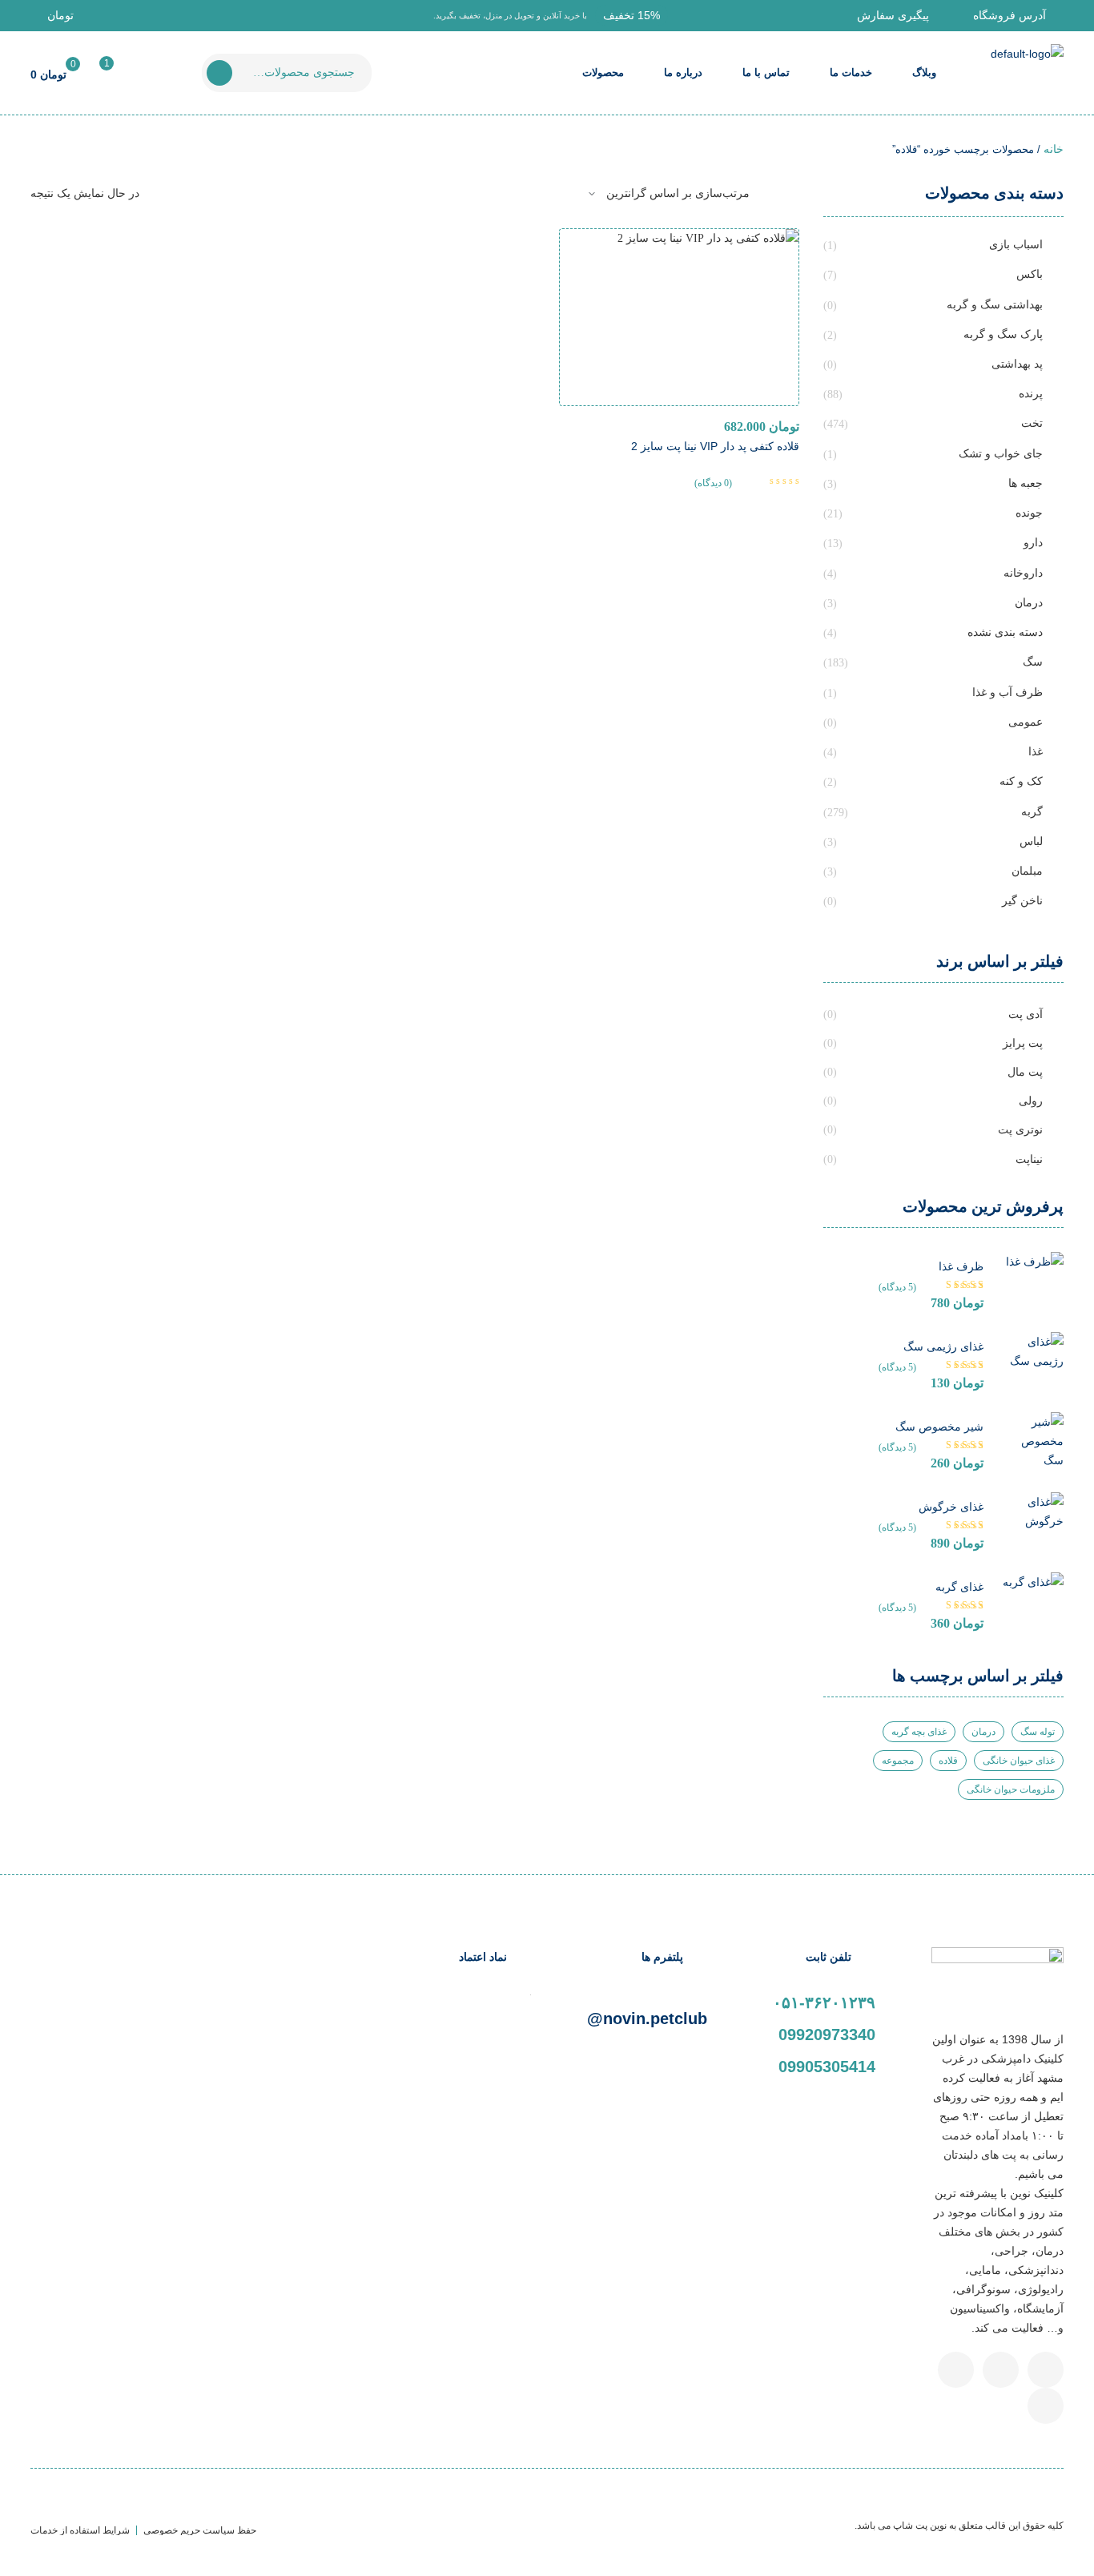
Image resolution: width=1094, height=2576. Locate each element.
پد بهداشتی (1017, 364)
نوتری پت (1020, 1129)
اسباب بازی (1016, 244)
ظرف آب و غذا (1008, 692)
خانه (1054, 149)
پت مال (1025, 1072)
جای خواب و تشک (1001, 453)
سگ (1033, 662)
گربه (1032, 811)
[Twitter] (1001, 2370)
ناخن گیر (1022, 900)
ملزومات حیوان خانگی (1011, 1789)
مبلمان (1027, 871)
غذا (1036, 751)
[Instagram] (956, 2370)
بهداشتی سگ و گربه (995, 304)
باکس (1030, 274)
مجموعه (898, 1761)
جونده (1029, 513)
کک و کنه (1021, 781)
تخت (1032, 423)
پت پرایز (1023, 1043)
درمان (1029, 602)
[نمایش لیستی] (770, 194)
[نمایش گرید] (795, 194)
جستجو (219, 73)
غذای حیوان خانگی (1019, 1761)
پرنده (1031, 393)
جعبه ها (1026, 483)
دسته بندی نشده (1005, 632)
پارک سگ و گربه (1003, 334)
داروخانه (1023, 573)
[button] (631, 15)
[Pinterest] (1046, 2406)
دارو (1033, 542)
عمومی (1026, 722)
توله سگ (1038, 1732)
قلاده (948, 1761)
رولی (1031, 1101)
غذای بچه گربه (919, 1732)
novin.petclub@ (647, 2019)
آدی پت (1026, 1014)
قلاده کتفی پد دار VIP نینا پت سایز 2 (715, 446)
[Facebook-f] (1046, 2370)
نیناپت (1029, 1159)
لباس (1031, 841)
